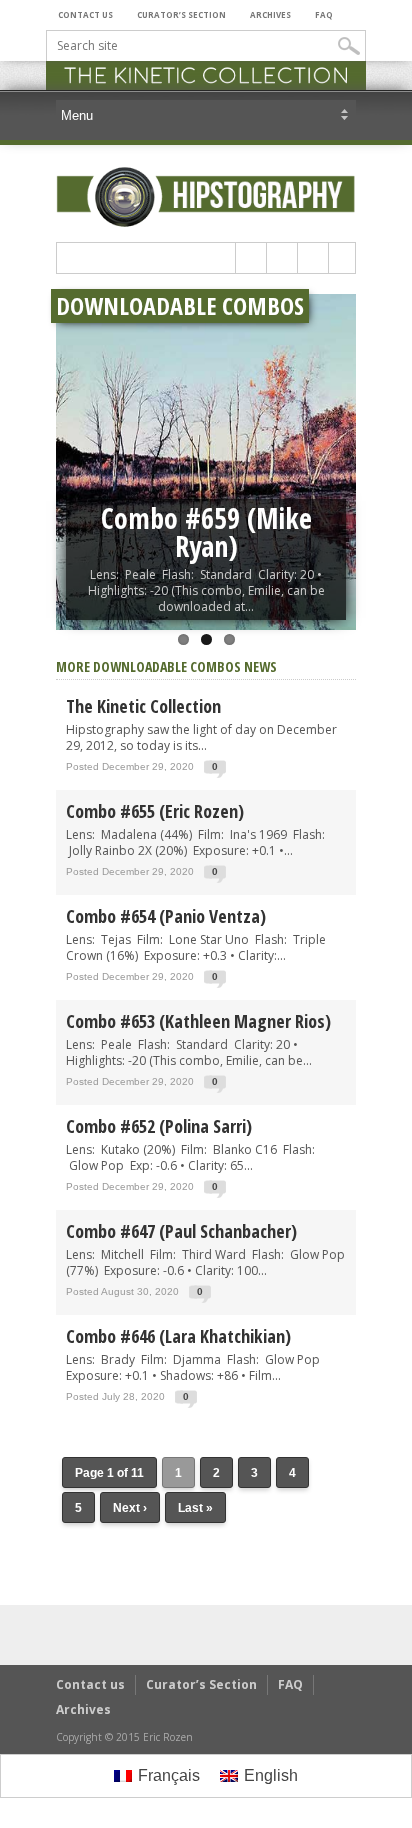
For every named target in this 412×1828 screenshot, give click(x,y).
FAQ (324, 14)
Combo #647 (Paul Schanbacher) (181, 1231)
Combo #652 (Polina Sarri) (159, 1126)
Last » (195, 1508)
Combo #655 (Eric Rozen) (155, 811)
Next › (130, 1508)
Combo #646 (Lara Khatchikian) (178, 1336)
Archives (270, 14)
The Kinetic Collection (143, 706)
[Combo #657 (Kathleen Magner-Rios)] (206, 462)
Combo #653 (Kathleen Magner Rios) (198, 1021)
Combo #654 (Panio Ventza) (166, 916)
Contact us (85, 14)
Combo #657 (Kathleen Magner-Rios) (206, 532)
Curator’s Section (181, 14)
